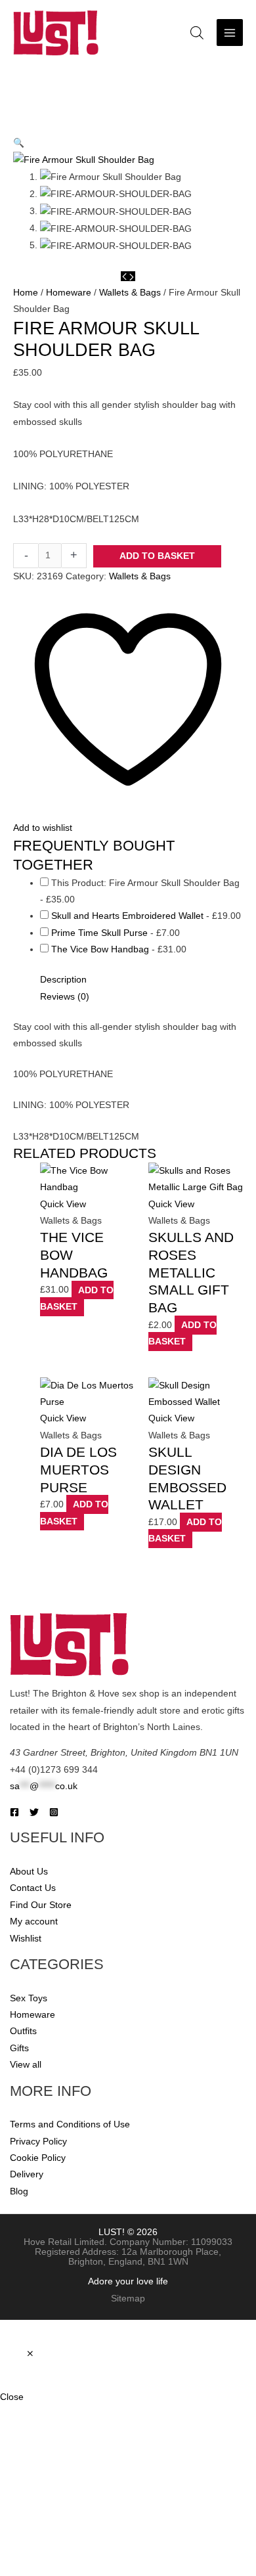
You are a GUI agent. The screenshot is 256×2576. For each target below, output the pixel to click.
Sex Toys (29, 1998)
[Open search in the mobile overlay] (197, 33)
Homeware (69, 293)
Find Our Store (41, 1905)
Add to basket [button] (77, 1298)
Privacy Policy (38, 2142)
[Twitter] (34, 1812)
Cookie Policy (38, 2158)
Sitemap (128, 2298)
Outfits (23, 2031)
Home (26, 293)
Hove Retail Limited (64, 2242)
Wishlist (26, 1939)
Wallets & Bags (130, 293)
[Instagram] (54, 1812)
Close (12, 2397)
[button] (19, 143)
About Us (29, 1872)
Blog (19, 2191)
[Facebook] (14, 1812)
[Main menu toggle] (230, 33)
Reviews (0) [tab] (65, 997)
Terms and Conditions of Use (70, 2124)
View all (26, 2065)
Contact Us (33, 1888)
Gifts (19, 2048)
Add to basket (157, 556)
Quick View (63, 1204)
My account (34, 1921)
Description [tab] (63, 980)
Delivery (27, 2174)
